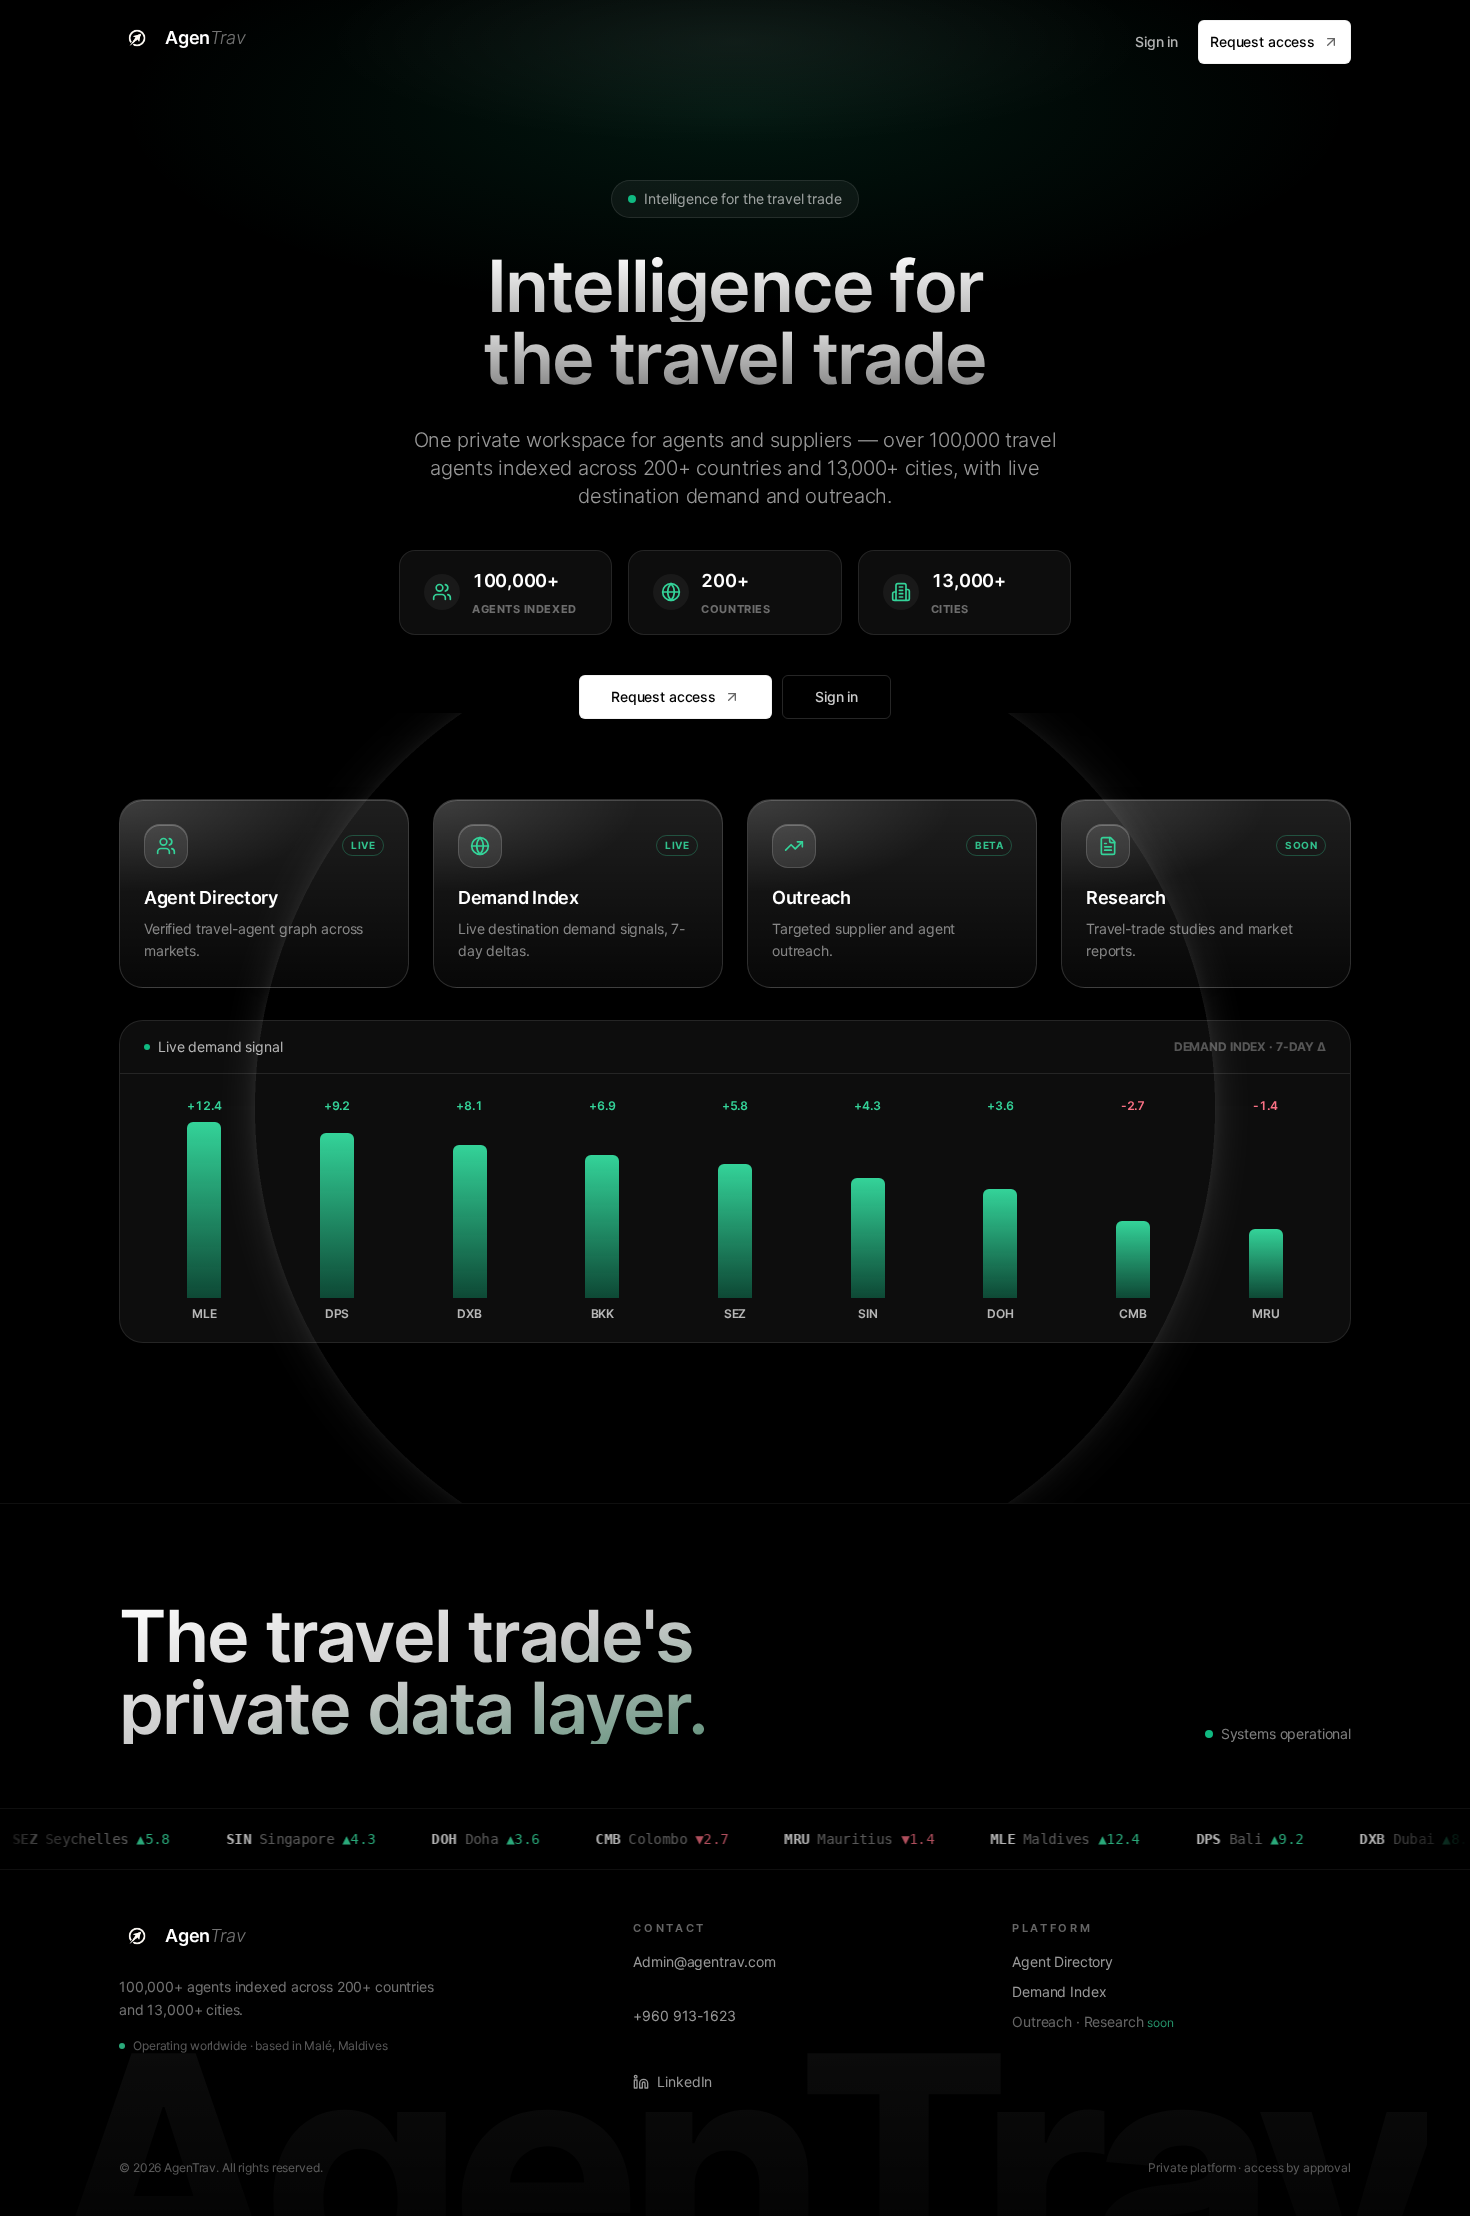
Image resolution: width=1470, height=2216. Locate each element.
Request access (1262, 41)
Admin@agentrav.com (704, 1961)
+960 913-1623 (684, 2015)
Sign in (1156, 41)
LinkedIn (684, 2081)
